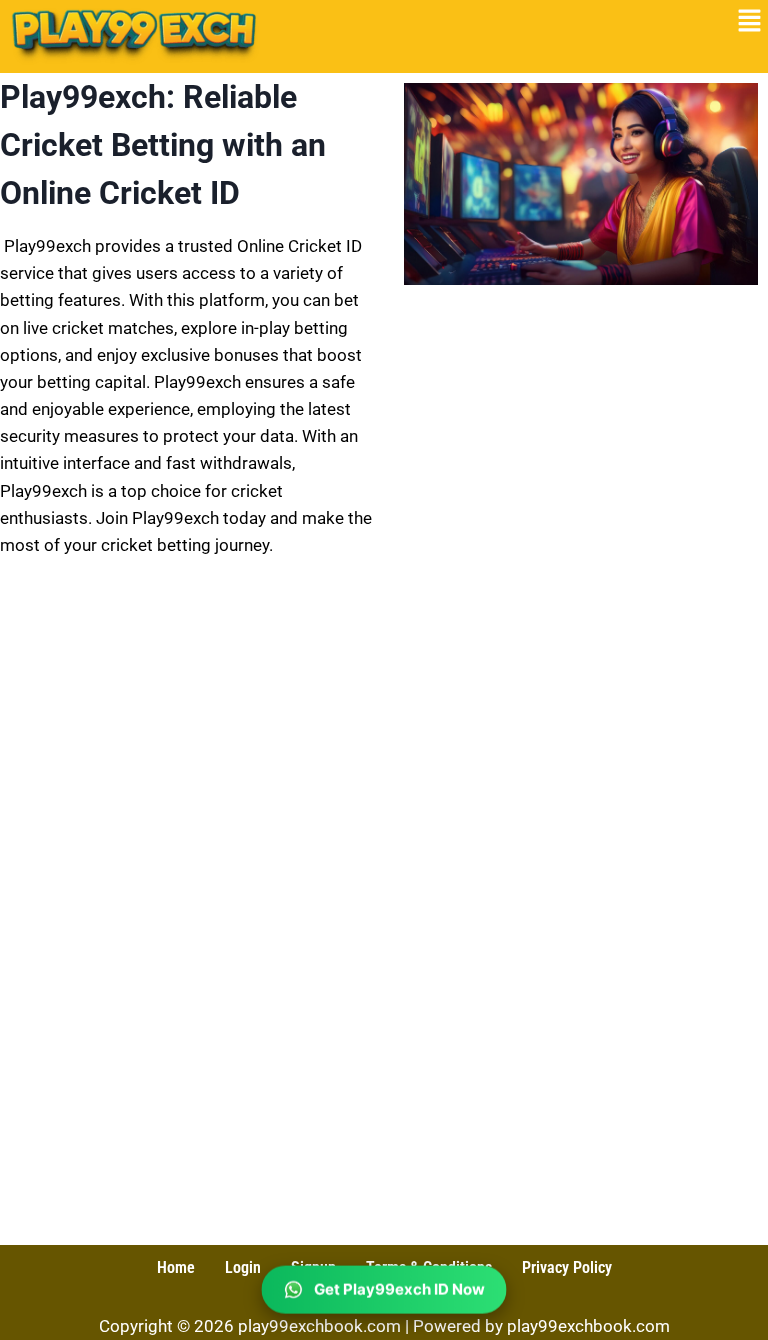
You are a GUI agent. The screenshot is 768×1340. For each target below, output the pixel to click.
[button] (749, 21)
